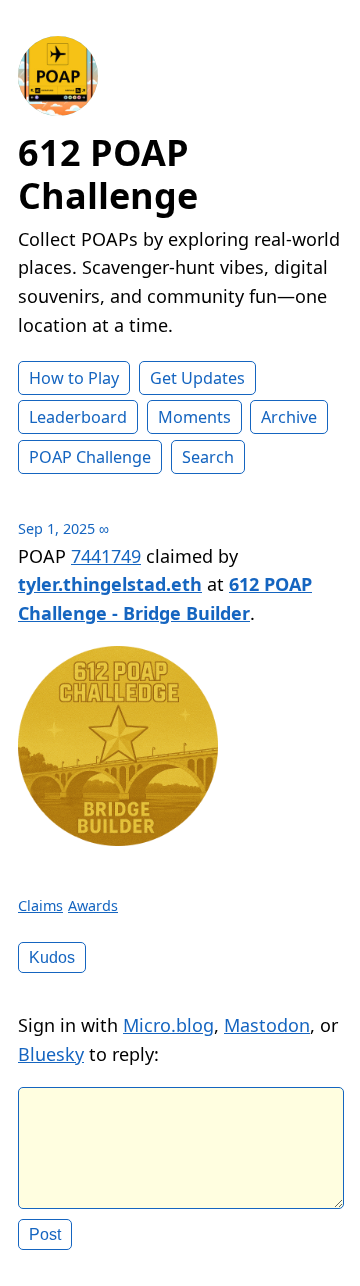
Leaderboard (78, 417)
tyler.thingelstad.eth (110, 584)
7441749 (106, 556)
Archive (289, 417)
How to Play (74, 378)
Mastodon (267, 1025)
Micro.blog (168, 1025)
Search (208, 457)
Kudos (52, 957)
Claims (40, 905)
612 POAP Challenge (108, 174)
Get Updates (197, 378)
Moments (194, 417)
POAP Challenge (90, 457)
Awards (93, 905)
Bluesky (51, 1054)
